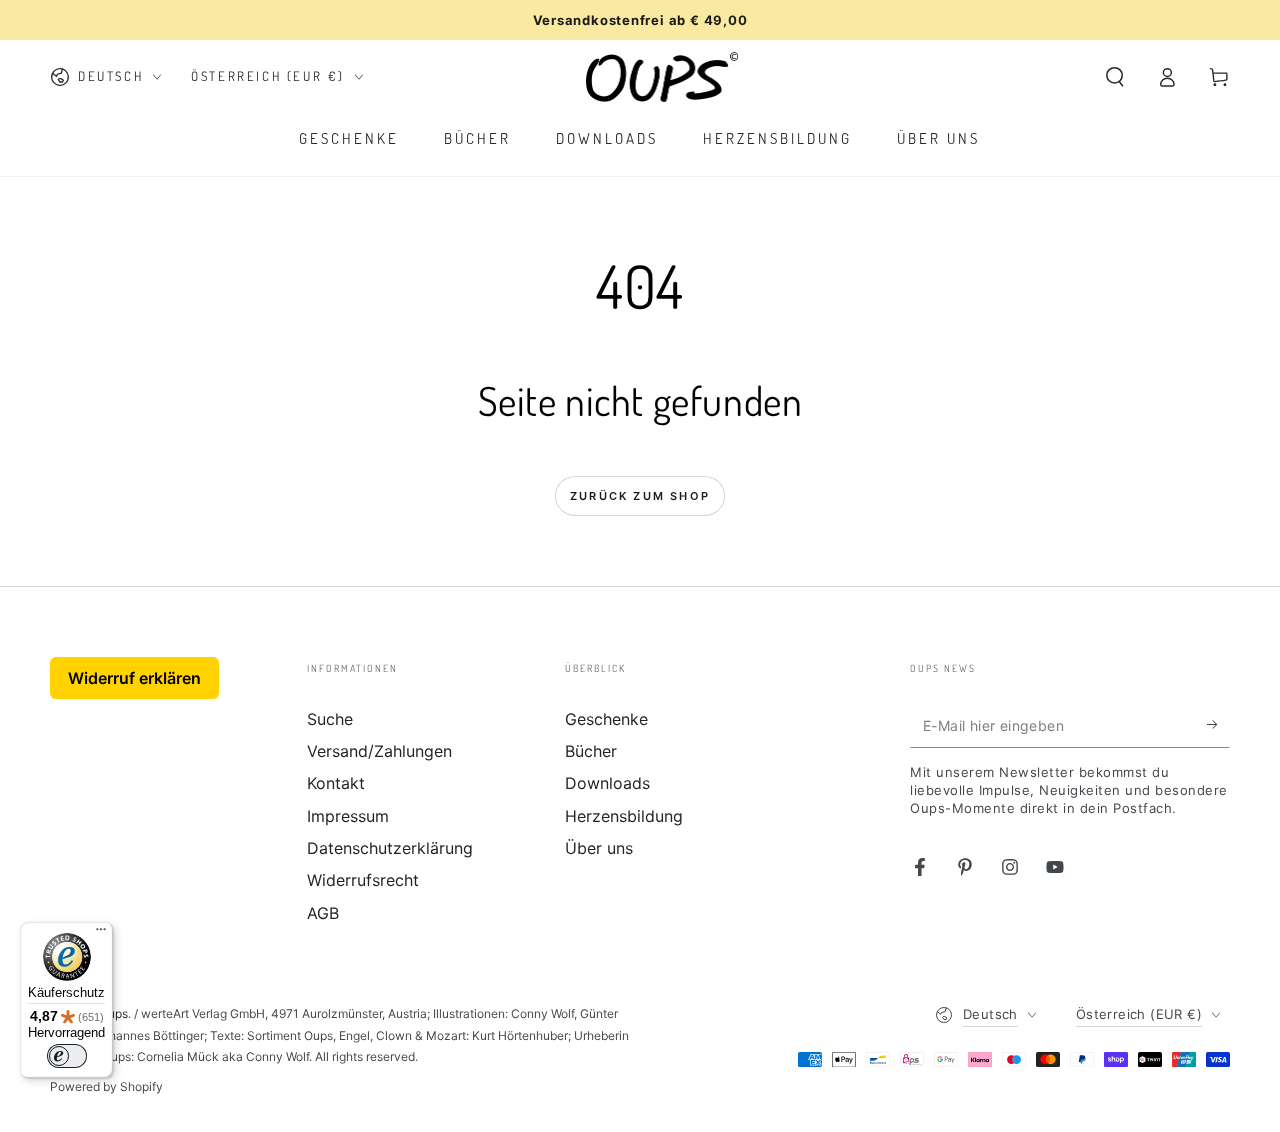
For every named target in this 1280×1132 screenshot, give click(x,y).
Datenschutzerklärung (390, 848)
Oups (113, 1013)
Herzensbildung (624, 816)
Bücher (591, 751)
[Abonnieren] (1218, 725)
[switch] (67, 1056)
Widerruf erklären (134, 678)
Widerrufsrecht (363, 880)
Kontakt (336, 783)
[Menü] (101, 934)
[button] (1115, 77)
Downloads (607, 783)
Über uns (599, 848)
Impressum (348, 816)
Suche (330, 719)
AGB (323, 913)
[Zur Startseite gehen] (662, 77)
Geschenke (606, 719)
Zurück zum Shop (640, 496)
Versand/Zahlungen (379, 751)
